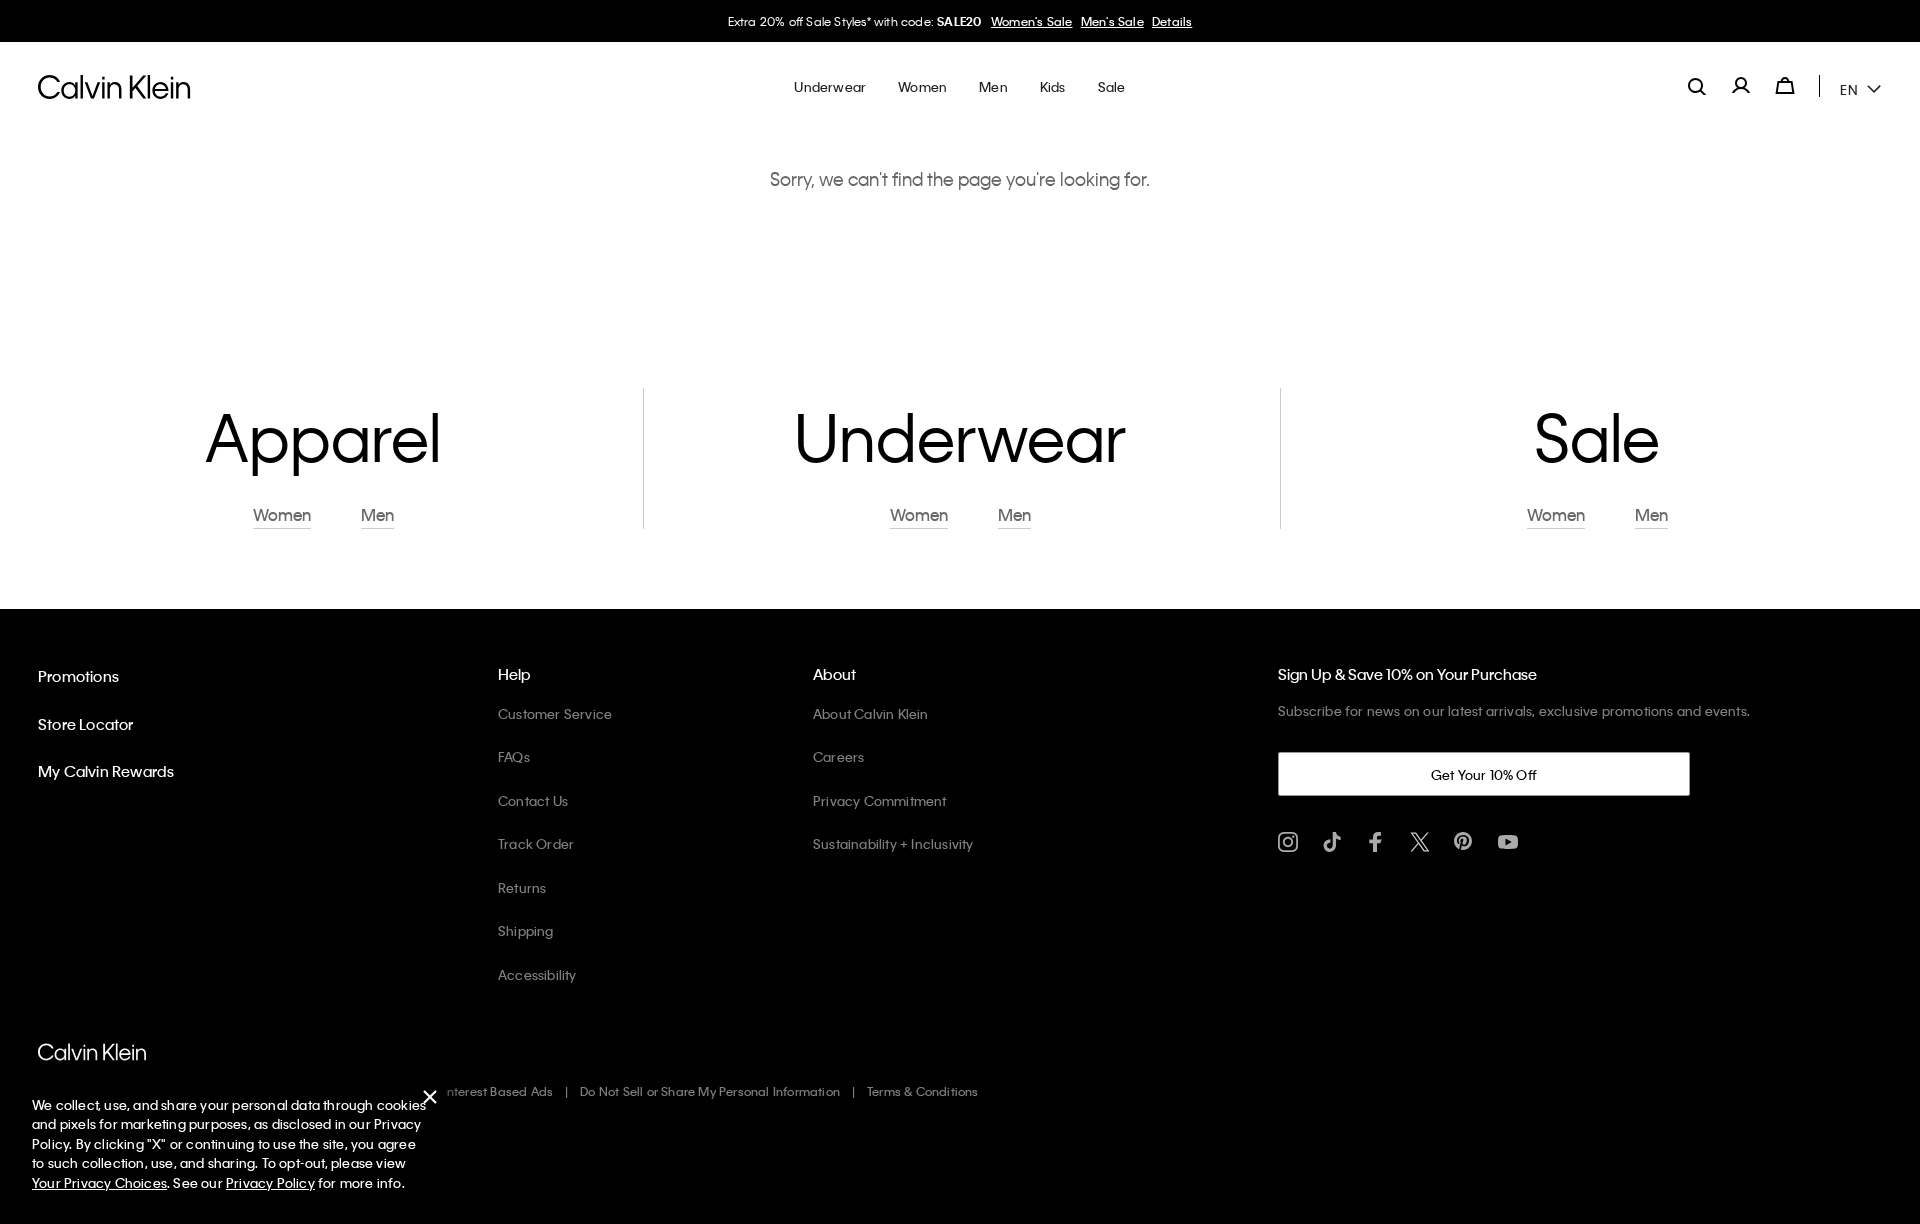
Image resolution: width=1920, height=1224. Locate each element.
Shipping (526, 930)
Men (377, 516)
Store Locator (86, 724)
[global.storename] (114, 86)
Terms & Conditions (923, 1091)
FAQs (514, 756)
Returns (522, 887)
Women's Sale (1031, 21)
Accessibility (537, 974)
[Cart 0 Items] (1785, 86)
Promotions (78, 676)
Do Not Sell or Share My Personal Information (710, 1091)
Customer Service (555, 713)
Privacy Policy (270, 1182)
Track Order (536, 843)
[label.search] (1697, 86)
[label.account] (1741, 86)
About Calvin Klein (871, 713)
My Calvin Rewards (106, 771)
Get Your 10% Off (1484, 774)
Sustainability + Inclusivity (893, 843)
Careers (838, 756)
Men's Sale (1112, 21)
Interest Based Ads (499, 1091)
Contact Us (533, 800)
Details (1172, 21)
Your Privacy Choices (99, 1182)
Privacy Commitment (880, 800)
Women (282, 516)
